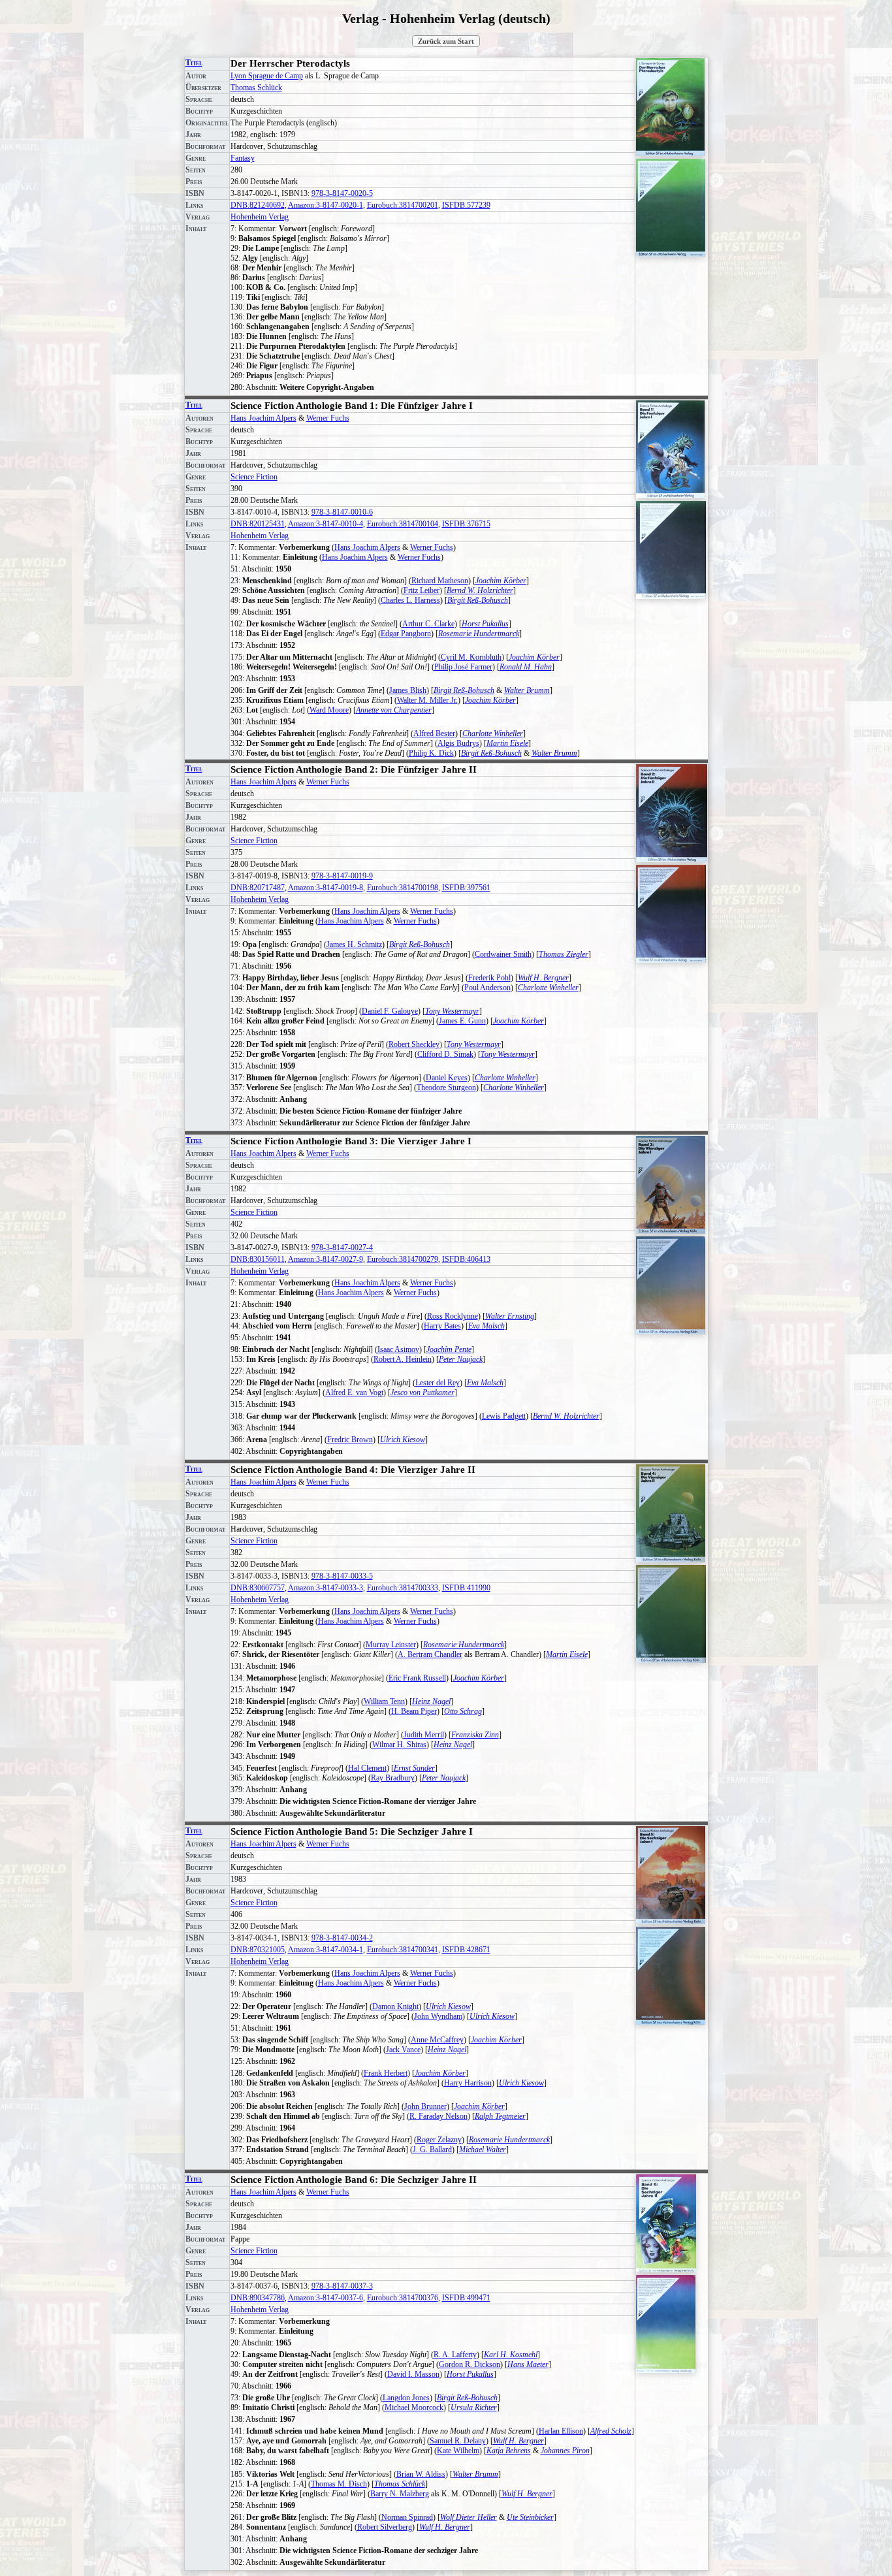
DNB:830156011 (258, 1259)
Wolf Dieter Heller (469, 2517)
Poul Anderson (487, 988)
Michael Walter (483, 2149)
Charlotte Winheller (493, 733)
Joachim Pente (449, 1349)
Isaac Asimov (398, 1349)
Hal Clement (367, 1768)
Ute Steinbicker (530, 2517)
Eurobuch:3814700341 (403, 1950)
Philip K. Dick (431, 753)
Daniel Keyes (447, 1078)
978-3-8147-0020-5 (342, 193)
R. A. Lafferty (455, 2355)
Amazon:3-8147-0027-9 (326, 1259)
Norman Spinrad (407, 2517)
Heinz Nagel (431, 1701)
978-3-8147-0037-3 (342, 2286)
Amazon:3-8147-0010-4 (326, 524)
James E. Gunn (462, 1021)
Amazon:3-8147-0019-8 (326, 888)
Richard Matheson (440, 581)
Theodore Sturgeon (446, 1087)
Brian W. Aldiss (421, 2474)
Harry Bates (442, 1326)
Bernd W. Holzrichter (480, 590)
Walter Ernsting (510, 1316)
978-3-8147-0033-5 (342, 1576)
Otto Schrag (463, 1711)
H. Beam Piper (414, 1711)
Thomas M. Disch (339, 2484)
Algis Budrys (458, 743)
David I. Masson (413, 2374)
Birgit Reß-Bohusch (478, 600)
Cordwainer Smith (503, 954)
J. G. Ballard (432, 2149)
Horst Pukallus (485, 624)
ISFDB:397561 (466, 888)
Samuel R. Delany (458, 2441)
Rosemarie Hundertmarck (479, 634)
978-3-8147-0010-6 (342, 512)
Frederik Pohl (489, 978)
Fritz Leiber (422, 590)
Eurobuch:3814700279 (403, 1259)
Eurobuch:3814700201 (403, 205)
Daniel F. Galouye (390, 1011)
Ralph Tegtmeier (500, 2116)
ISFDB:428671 (466, 1950)
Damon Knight (395, 2006)
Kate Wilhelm (458, 2451)
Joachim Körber (501, 581)
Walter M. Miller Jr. (427, 700)
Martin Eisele (507, 743)
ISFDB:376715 (466, 524)
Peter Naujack (461, 1359)
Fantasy (243, 158)
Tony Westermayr (452, 1011)
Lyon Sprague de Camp (267, 76)
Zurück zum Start (446, 41)
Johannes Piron (565, 2451)
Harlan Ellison (561, 2431)
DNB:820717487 (258, 888)
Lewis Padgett (504, 1416)
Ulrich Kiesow (403, 1440)
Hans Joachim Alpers (263, 418)
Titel (194, 63)
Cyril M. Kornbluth (471, 657)
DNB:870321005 (258, 1950)
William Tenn (384, 1701)
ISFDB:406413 (466, 1259)
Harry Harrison (468, 2083)
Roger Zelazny (439, 2140)
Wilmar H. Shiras (399, 1745)
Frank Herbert (386, 2073)
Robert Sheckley (414, 1044)
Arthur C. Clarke (428, 624)
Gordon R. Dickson (470, 2364)
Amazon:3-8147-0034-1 (326, 1950)
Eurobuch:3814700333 (403, 1588)
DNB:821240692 (258, 205)
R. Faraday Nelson (438, 2116)
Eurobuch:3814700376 (403, 2298)
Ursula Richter (474, 2407)
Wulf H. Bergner (543, 978)
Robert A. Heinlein (403, 1359)
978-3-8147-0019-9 (342, 876)
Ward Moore (329, 710)
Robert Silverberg (385, 2527)
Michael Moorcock (414, 2407)
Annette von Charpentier (394, 710)
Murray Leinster (391, 1645)
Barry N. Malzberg (400, 2494)
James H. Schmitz (354, 944)
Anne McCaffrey (437, 2040)
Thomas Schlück (256, 88)
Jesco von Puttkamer (422, 1393)
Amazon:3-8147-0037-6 (326, 2298)
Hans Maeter (528, 2364)
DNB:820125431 (258, 524)
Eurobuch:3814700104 (403, 524)
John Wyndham (438, 2016)
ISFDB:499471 (466, 2298)
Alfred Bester (434, 733)
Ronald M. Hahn (526, 667)
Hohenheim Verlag (260, 217)
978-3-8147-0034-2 (342, 1938)
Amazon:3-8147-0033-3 (326, 1588)
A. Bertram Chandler (430, 1654)
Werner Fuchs (328, 418)
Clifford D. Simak (445, 1054)
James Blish (408, 690)
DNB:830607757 (258, 1588)
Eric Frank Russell (417, 1678)
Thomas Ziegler (564, 954)
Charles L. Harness (410, 600)
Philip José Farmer (463, 667)
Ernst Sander (414, 1768)
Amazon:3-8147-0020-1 (326, 205)
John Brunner (425, 2106)
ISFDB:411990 (466, 1588)
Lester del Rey (438, 1383)
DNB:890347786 (258, 2298)
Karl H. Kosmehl (511, 2355)
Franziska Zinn (475, 1735)
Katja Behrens (509, 2451)
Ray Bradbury (393, 1778)
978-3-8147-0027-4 (342, 1248)
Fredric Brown (350, 1440)
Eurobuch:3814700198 (403, 888)
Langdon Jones (406, 2398)
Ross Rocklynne (453, 1316)
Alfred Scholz (611, 2431)
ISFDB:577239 (466, 205)
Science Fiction (254, 477)
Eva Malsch (486, 1326)
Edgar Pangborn (406, 634)
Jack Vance (403, 2050)
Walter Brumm (527, 690)
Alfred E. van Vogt (354, 1393)
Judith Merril (424, 1735)
